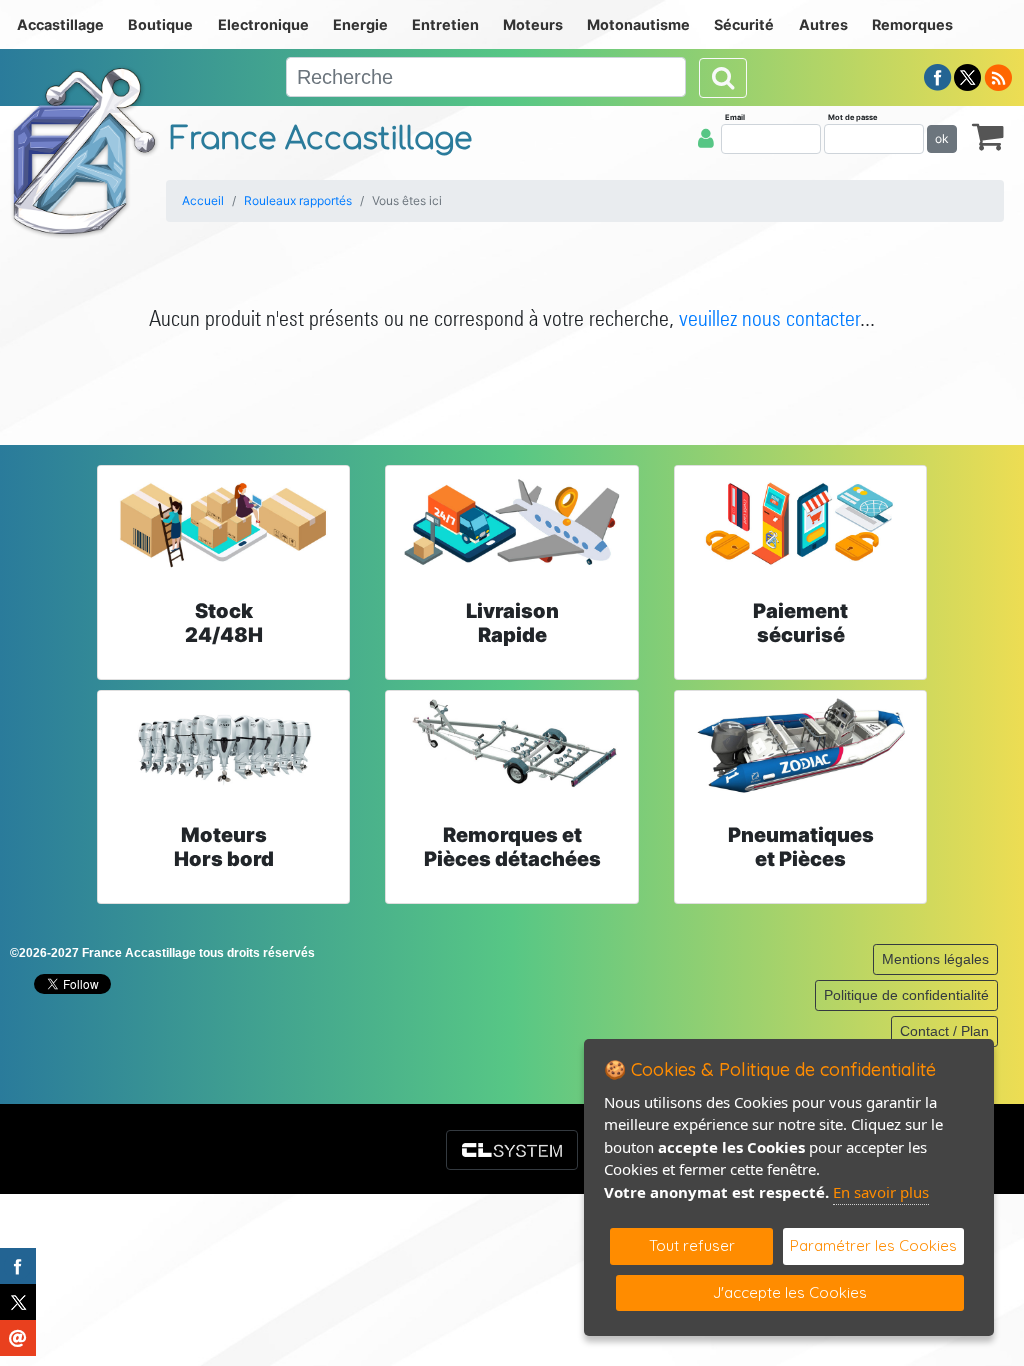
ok (942, 138)
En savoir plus (881, 1192)
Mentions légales (935, 959)
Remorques (912, 24)
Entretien (445, 24)
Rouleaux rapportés (298, 200)
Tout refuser (692, 1245)
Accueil (203, 200)
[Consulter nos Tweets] (967, 76)
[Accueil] (85, 151)
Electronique (263, 24)
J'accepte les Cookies (790, 1292)
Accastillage (60, 24)
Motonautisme (638, 24)
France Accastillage (321, 139)
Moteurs (533, 24)
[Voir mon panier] (988, 135)
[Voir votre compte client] (706, 138)
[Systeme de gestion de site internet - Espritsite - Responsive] (512, 1150)
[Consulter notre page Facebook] (938, 76)
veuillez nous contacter (769, 318)
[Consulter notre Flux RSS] (998, 76)
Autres (823, 24)
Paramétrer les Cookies (873, 1245)
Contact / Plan (944, 1031)
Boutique (160, 24)
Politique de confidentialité (906, 995)
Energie (360, 24)
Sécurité (744, 24)
